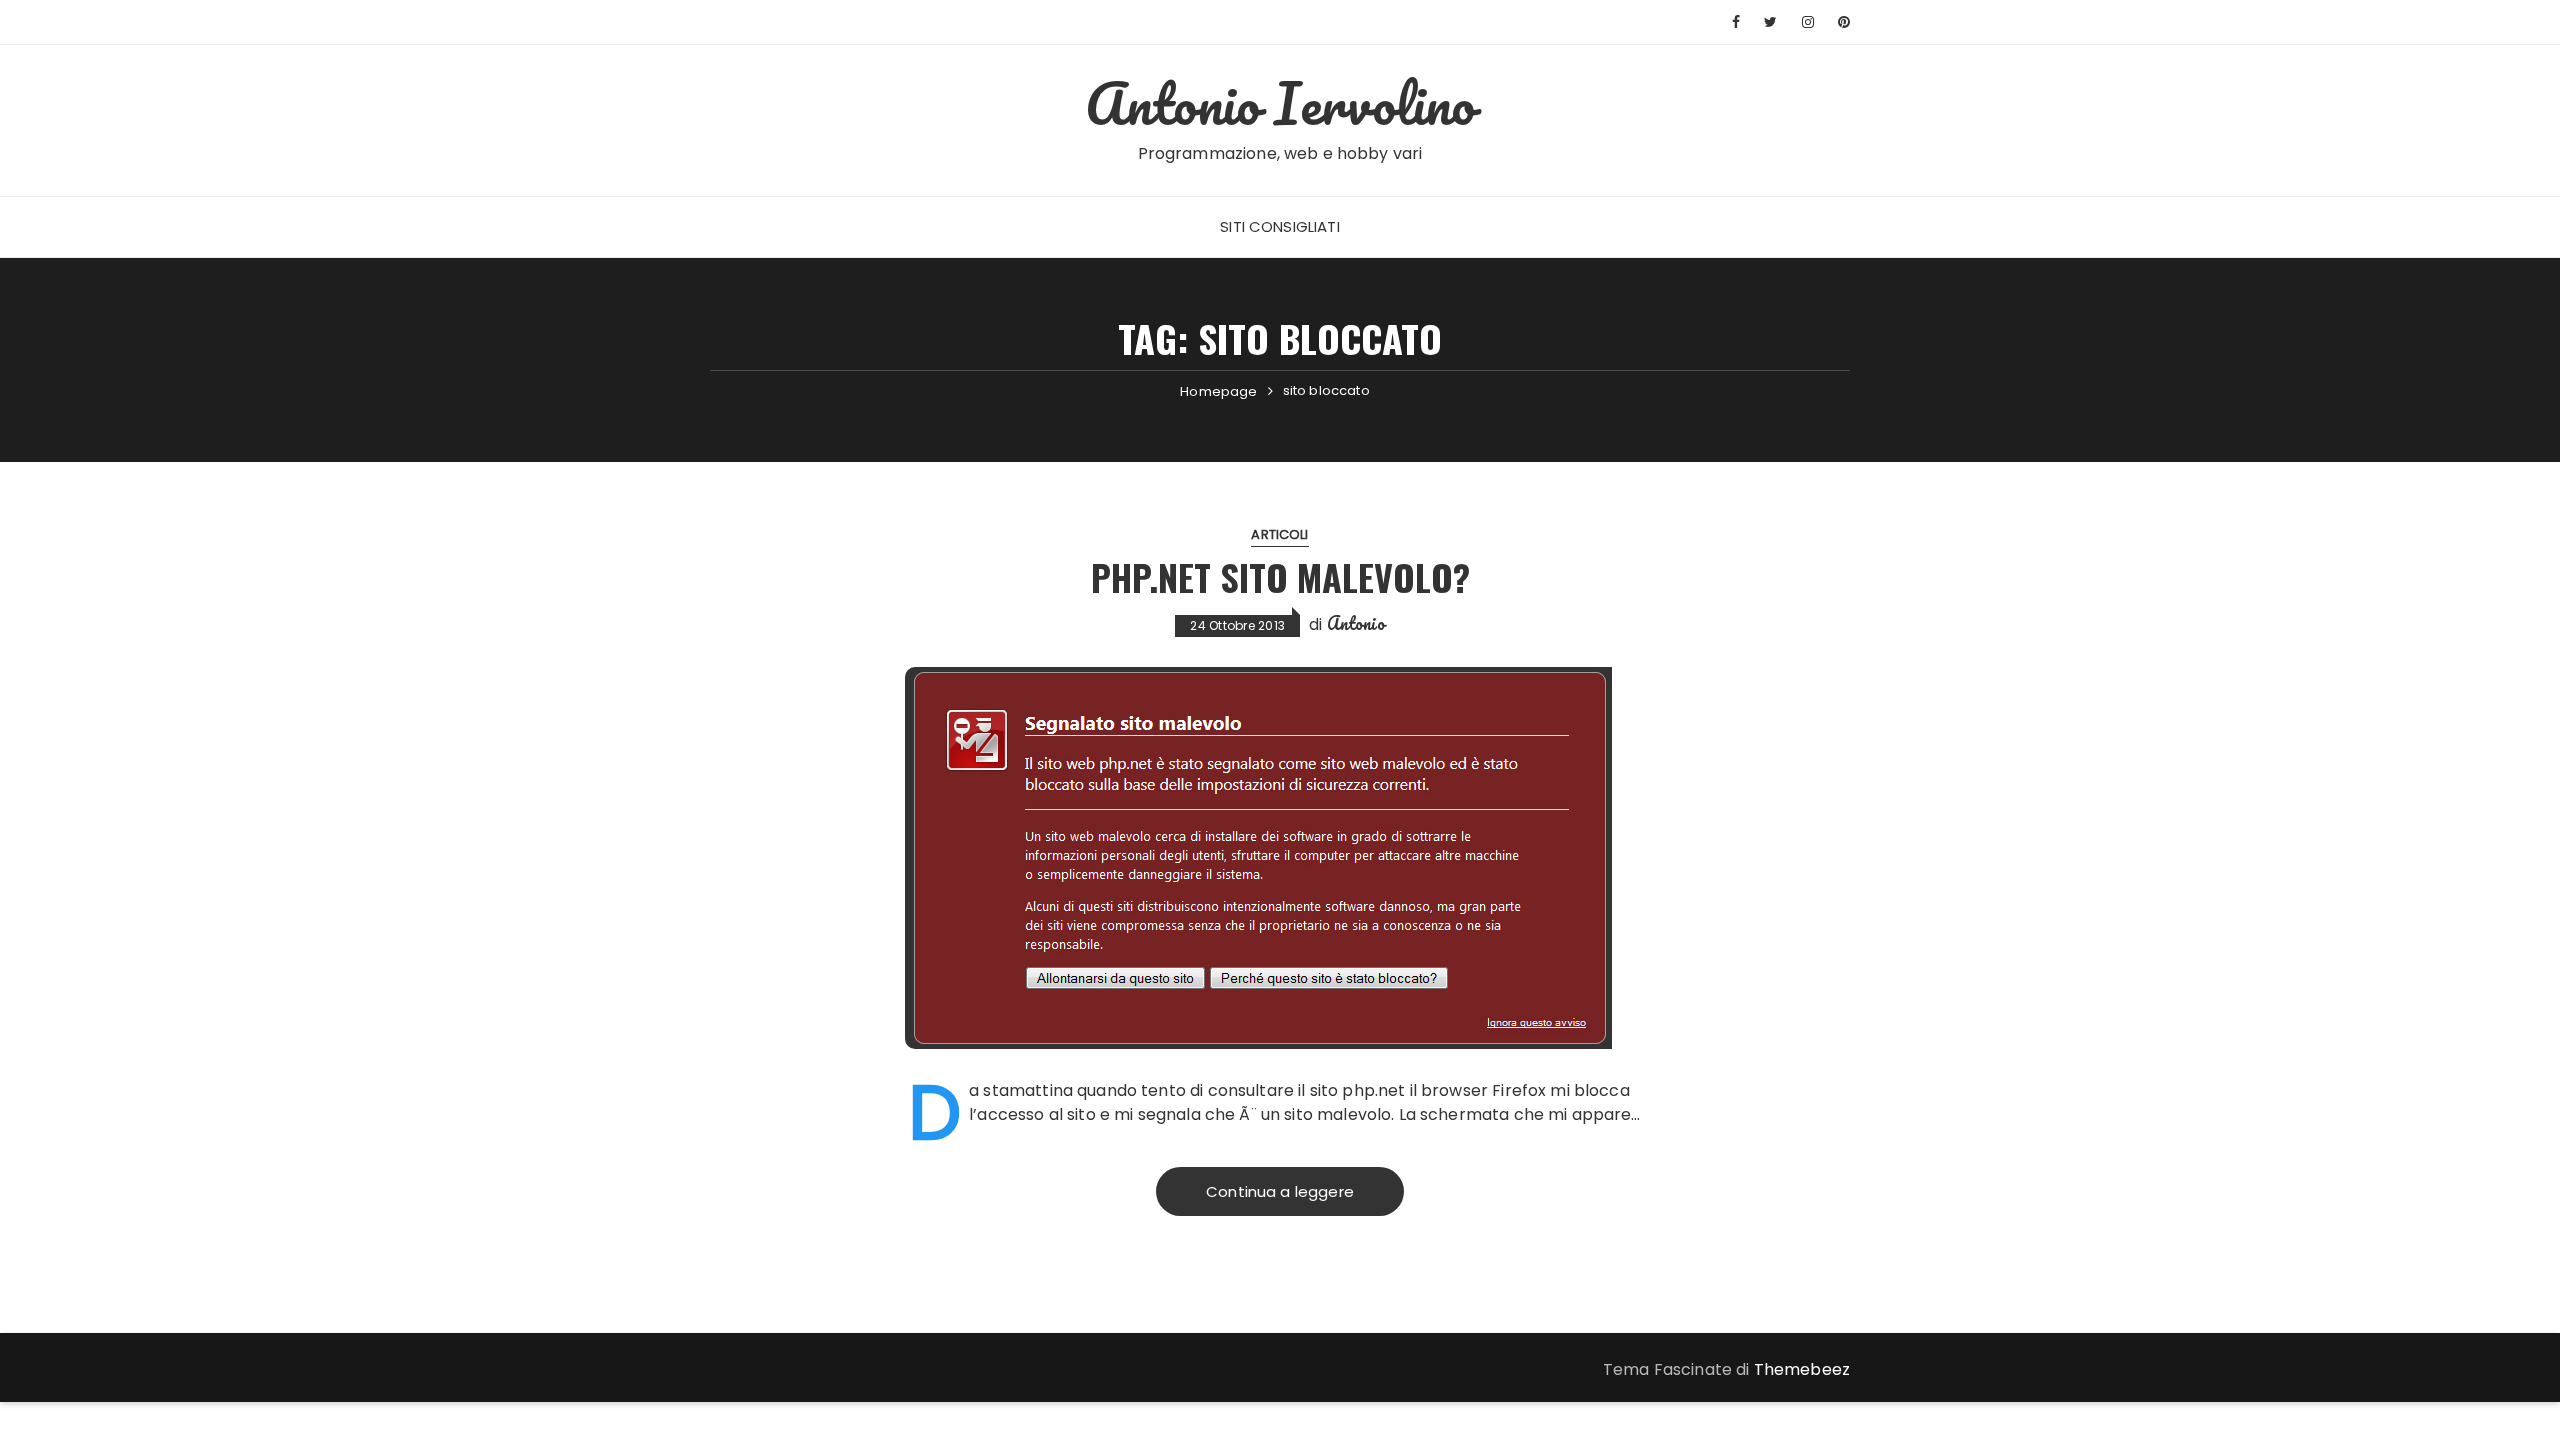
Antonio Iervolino (1280, 103)
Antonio (1356, 623)
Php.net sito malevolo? (1280, 576)
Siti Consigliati (1279, 226)
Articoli (1279, 534)
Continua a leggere (1280, 1191)
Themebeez (1802, 1369)
